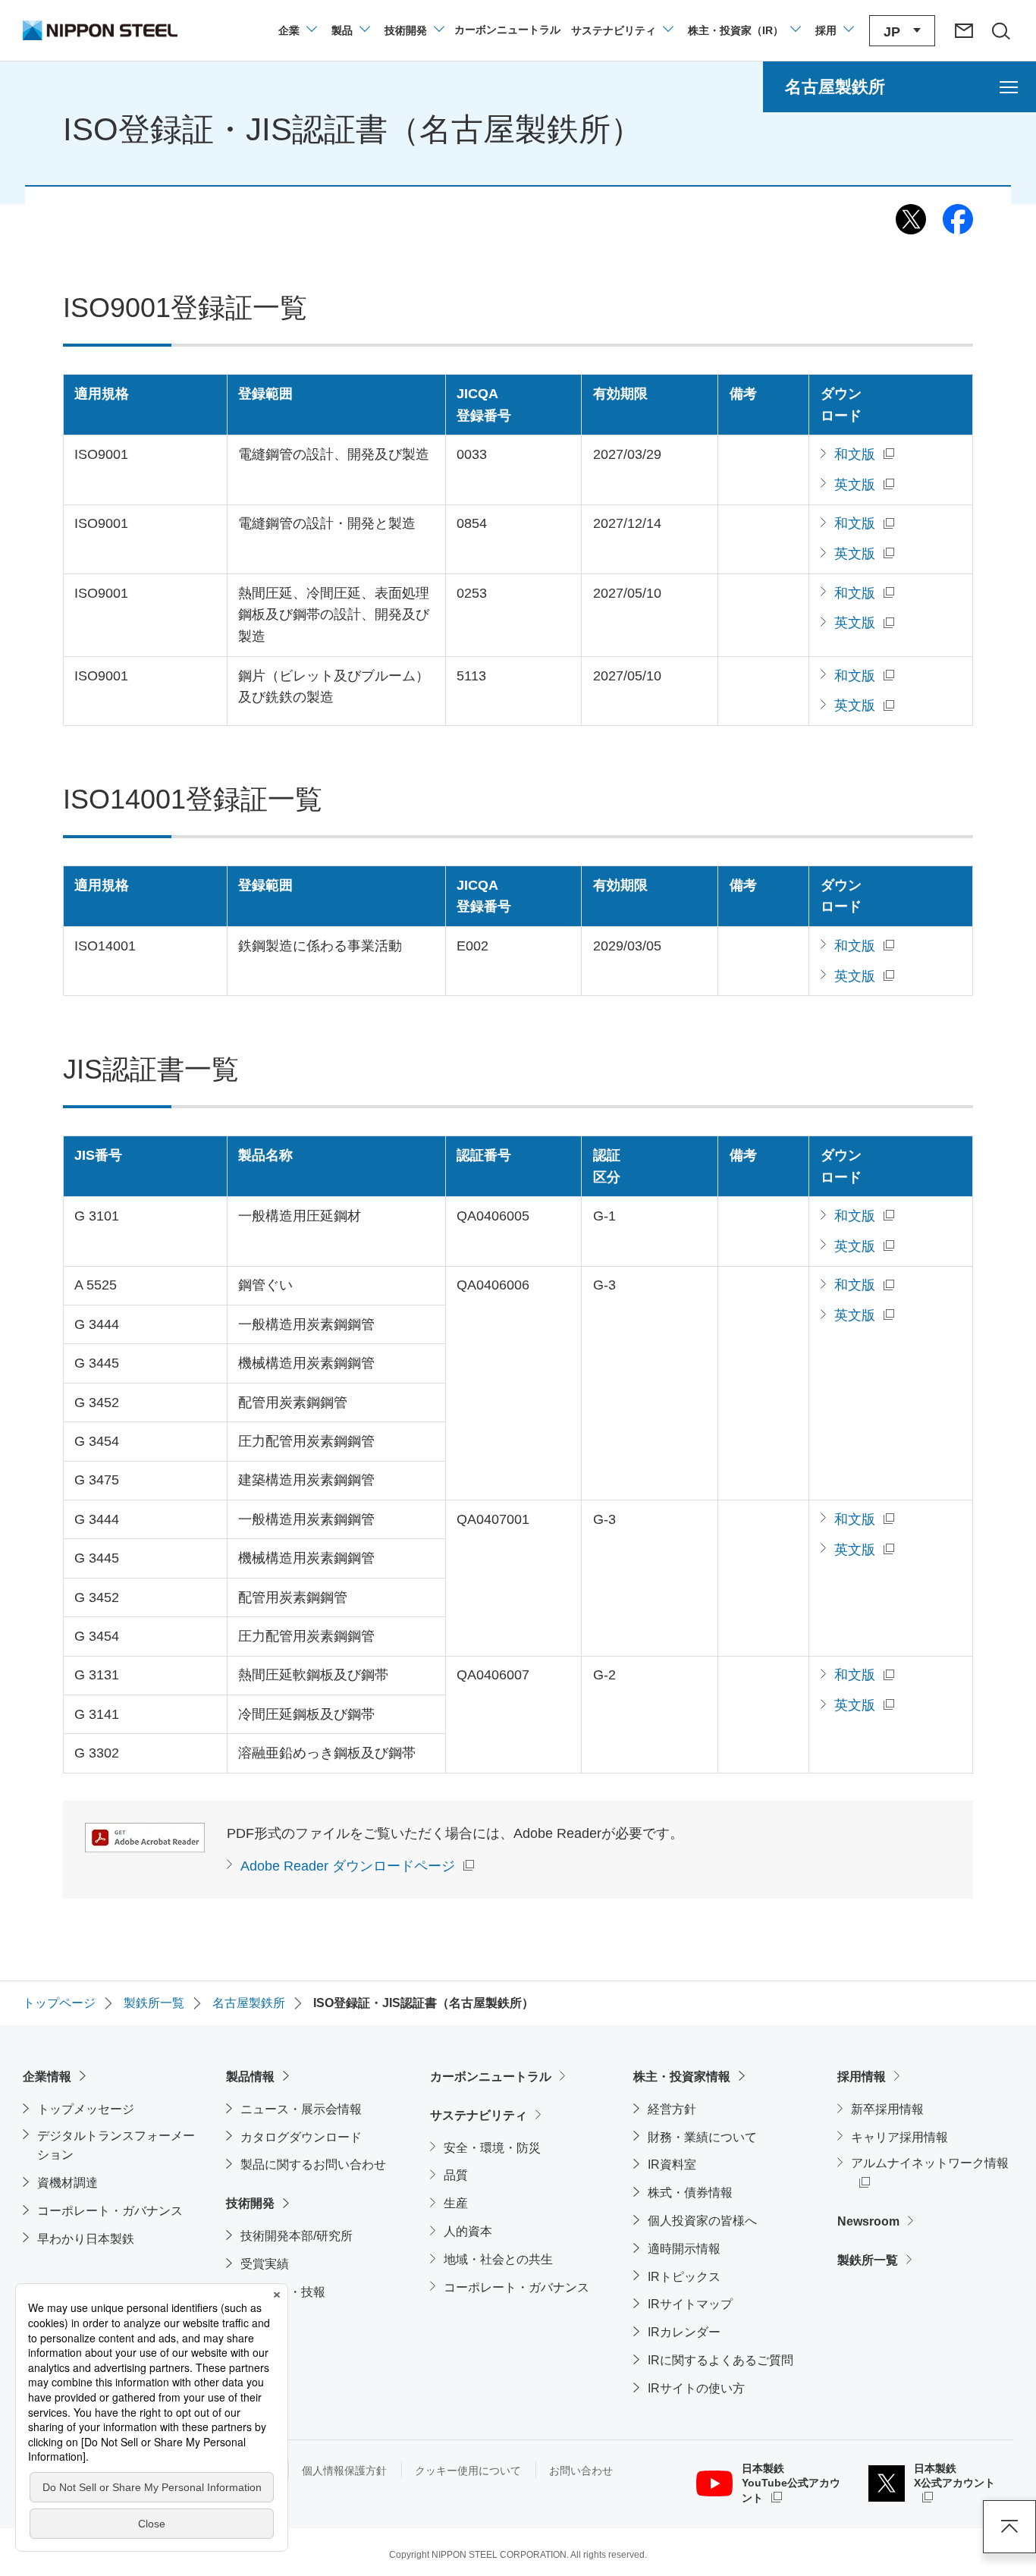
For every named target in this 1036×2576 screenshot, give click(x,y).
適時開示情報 (684, 2249)
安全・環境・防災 (492, 2148)
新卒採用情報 (887, 2109)
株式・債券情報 (690, 2193)
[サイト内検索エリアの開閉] (1000, 30)
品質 (456, 2175)
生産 (456, 2203)
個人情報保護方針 (344, 2471)
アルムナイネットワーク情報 (932, 2163)
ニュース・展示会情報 (301, 2109)
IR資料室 (672, 2164)
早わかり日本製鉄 (86, 2239)
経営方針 (672, 2109)
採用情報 (862, 2077)
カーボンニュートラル (491, 2077)
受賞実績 (265, 2264)
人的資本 (468, 2231)
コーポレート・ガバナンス (110, 2211)
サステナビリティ (479, 2115)
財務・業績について (702, 2137)
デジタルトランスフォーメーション (116, 2146)
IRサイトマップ (690, 2304)
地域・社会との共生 (498, 2259)
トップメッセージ (86, 2109)
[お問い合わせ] (964, 30)
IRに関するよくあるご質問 (720, 2360)
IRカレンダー (684, 2332)
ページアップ (1009, 2527)
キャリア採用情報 (899, 2137)
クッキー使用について (468, 2471)
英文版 (855, 485)
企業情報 (47, 2077)
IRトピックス (684, 2277)
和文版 (855, 454)
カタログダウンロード (301, 2137)
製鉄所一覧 (868, 2260)
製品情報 (250, 2077)
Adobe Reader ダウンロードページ (348, 1866)
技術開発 (250, 2203)
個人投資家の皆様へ (702, 2221)
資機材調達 (67, 2183)
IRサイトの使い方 (696, 2388)
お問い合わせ (581, 2471)
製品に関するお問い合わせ (313, 2164)
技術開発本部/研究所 (297, 2236)
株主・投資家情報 (682, 2077)
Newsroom (868, 2221)
